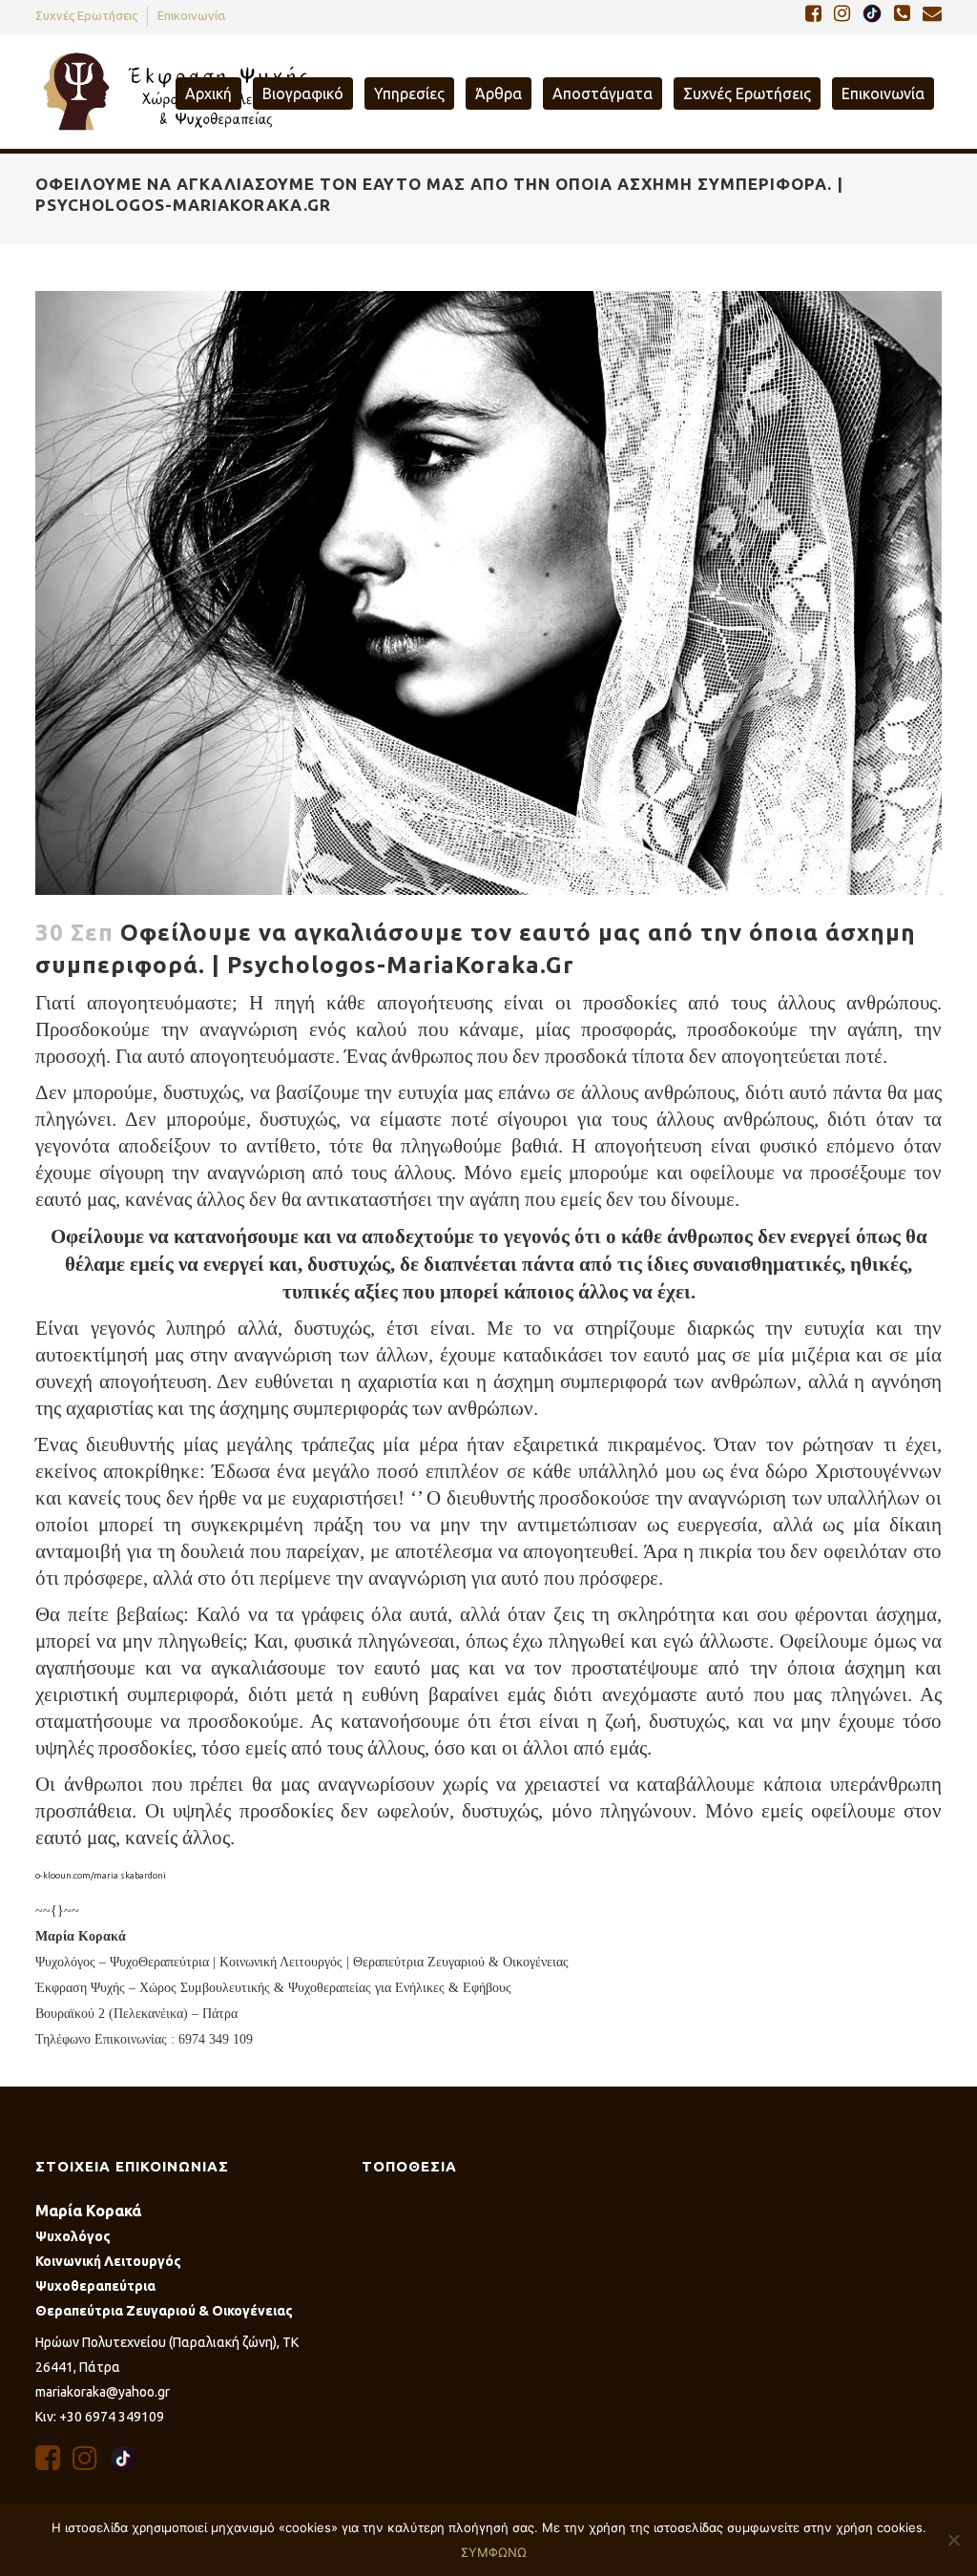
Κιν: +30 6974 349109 (100, 2417)
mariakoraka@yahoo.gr (103, 2392)
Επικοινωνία (191, 15)
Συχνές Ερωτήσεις (86, 15)
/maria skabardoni (128, 1876)
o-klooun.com (63, 1876)
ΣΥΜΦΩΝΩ (494, 2552)
